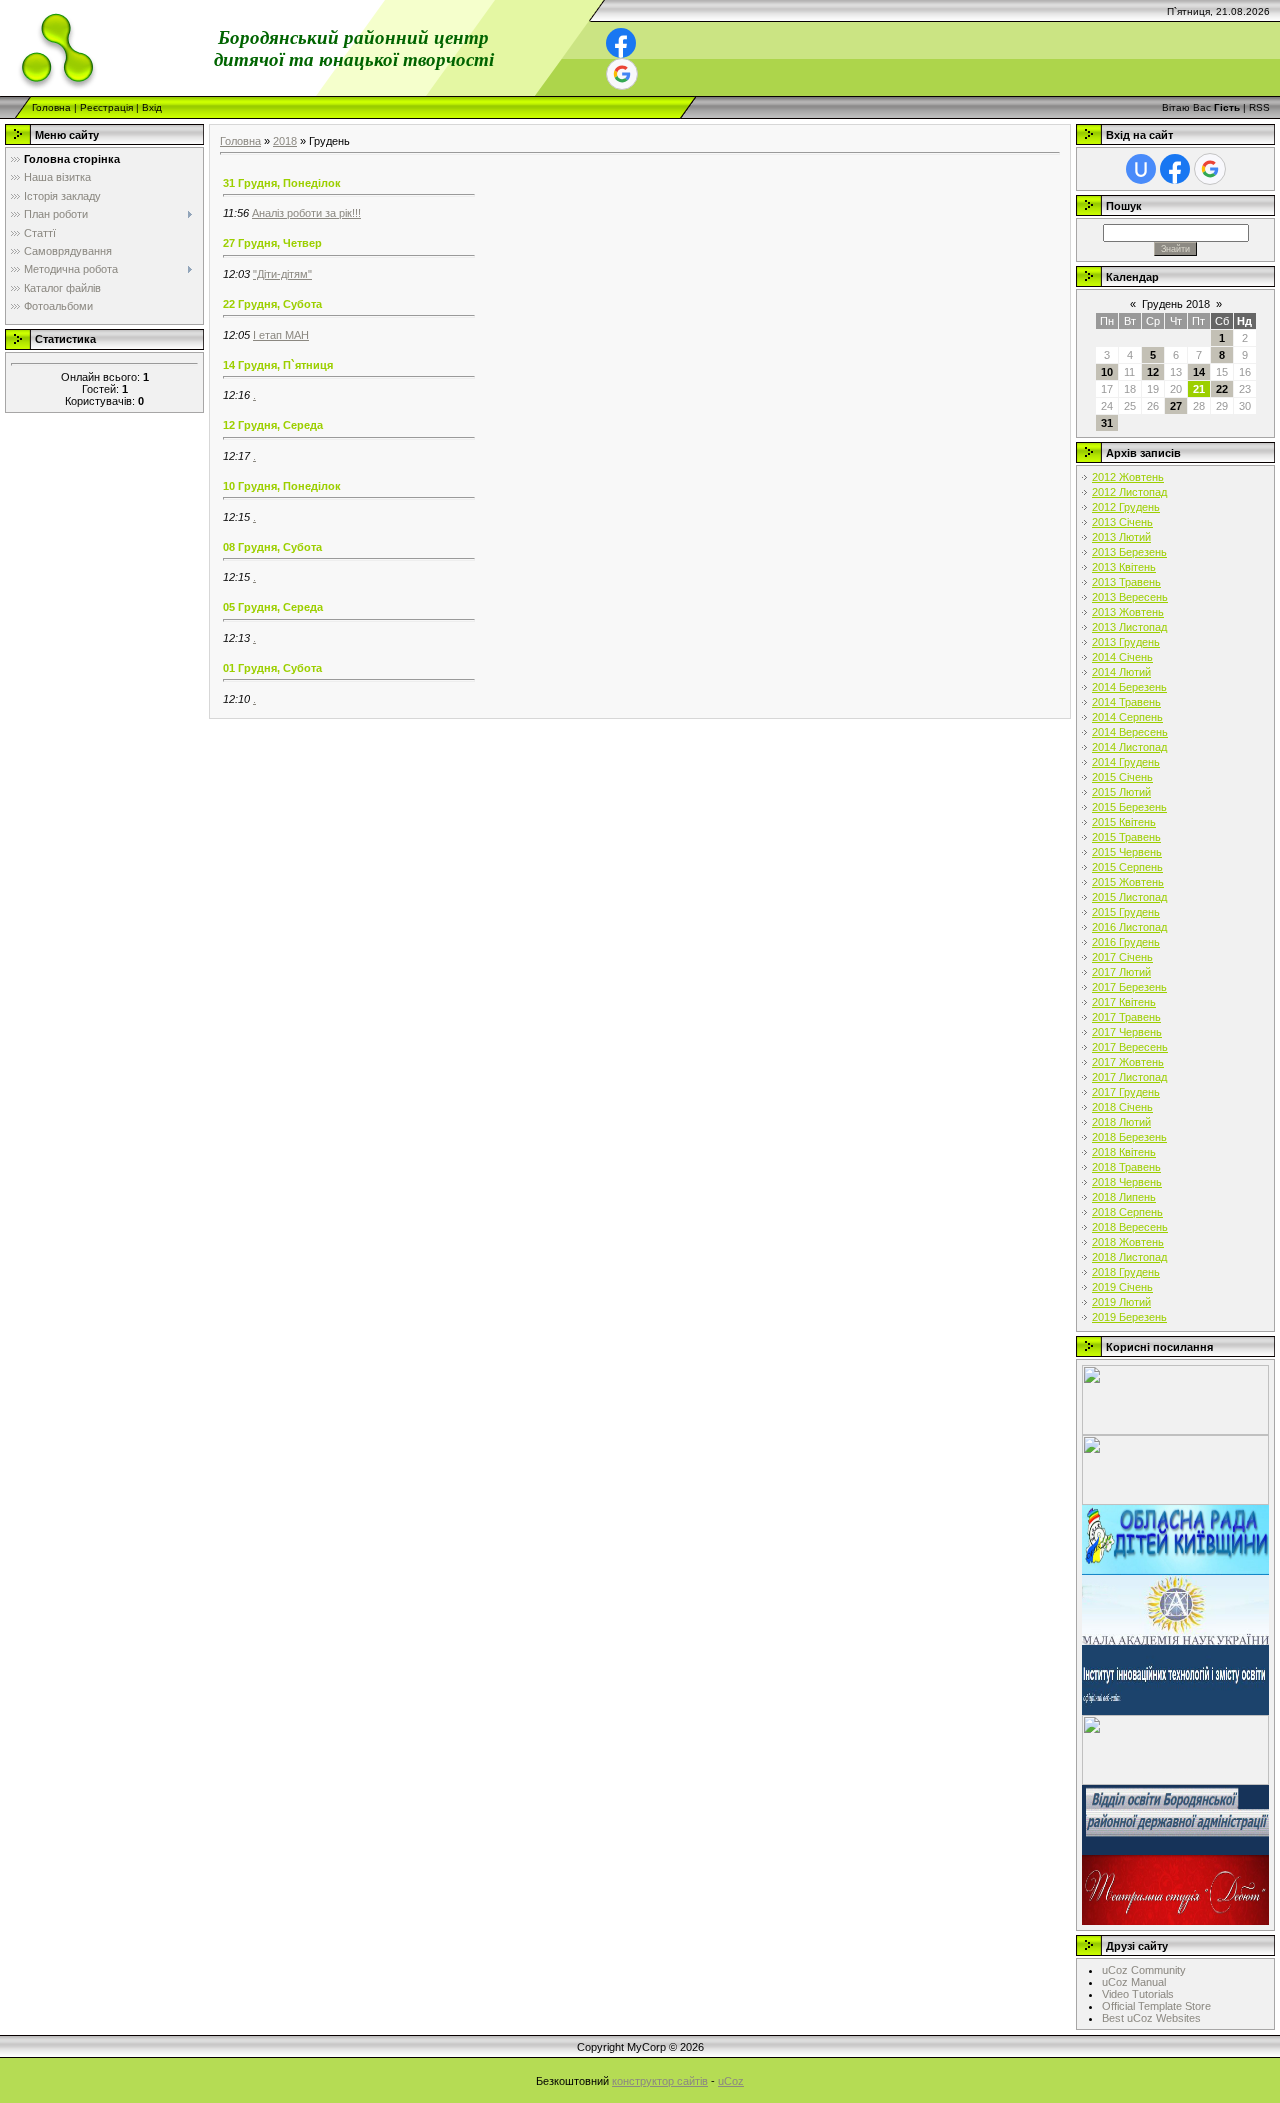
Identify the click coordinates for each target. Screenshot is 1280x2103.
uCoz (731, 2081)
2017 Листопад (1129, 1077)
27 (1176, 406)
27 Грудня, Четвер (272, 243)
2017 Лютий (1121, 972)
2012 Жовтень (1128, 477)
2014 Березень (1129, 687)
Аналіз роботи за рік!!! (306, 213)
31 (1107, 423)
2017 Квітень (1124, 1002)
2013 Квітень (1124, 567)
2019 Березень (1129, 1317)
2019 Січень (1122, 1287)
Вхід (152, 107)
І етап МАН (281, 335)
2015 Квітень (1124, 822)
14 (1199, 372)
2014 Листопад (1129, 747)
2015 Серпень (1127, 867)
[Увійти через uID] (1141, 169)
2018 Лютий (1121, 1122)
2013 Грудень (1126, 642)
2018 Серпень (1127, 1212)
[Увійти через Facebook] (621, 43)
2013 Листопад (1129, 627)
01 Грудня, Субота (272, 668)
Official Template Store (1156, 2006)
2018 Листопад (1129, 1257)
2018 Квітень (1124, 1152)
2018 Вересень (1130, 1227)
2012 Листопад (1129, 492)
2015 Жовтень (1128, 882)
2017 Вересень (1130, 1047)
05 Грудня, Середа (273, 607)
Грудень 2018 (1176, 304)
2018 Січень (1122, 1107)
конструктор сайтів (660, 2081)
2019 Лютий (1121, 1302)
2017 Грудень (1126, 1092)
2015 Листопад (1129, 897)
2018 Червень (1127, 1182)
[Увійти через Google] (622, 74)
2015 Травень (1126, 837)
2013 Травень (1126, 582)
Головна (51, 107)
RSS (1259, 107)
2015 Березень (1129, 807)
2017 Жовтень (1128, 1062)
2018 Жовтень (1128, 1242)
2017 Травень (1126, 1017)
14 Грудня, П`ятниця (278, 365)
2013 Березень (1129, 552)
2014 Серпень (1127, 717)
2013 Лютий (1121, 537)
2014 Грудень (1126, 762)
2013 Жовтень (1128, 612)
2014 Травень (1126, 702)
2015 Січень (1122, 777)
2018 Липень (1124, 1197)
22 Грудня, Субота (272, 304)
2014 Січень (1122, 657)
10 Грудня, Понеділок (282, 486)
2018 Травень (1126, 1167)
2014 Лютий (1121, 672)
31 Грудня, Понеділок (282, 183)
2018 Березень (1129, 1137)
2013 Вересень (1130, 597)
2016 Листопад (1129, 927)
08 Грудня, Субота (272, 547)
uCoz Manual (1134, 1982)
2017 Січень (1122, 957)
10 (1107, 372)
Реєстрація (106, 107)
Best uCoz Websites (1151, 2018)
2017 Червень (1127, 1032)
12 (1153, 372)
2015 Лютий (1121, 792)
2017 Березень (1129, 987)
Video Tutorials (1138, 1994)
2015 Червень (1127, 852)
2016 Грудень (1126, 942)
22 (1222, 389)
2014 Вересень (1130, 732)
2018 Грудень (1126, 1272)
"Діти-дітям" (282, 274)
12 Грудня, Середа (273, 425)
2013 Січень (1122, 522)
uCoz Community (1144, 1970)
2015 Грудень (1126, 912)
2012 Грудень (1126, 507)
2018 (285, 141)
